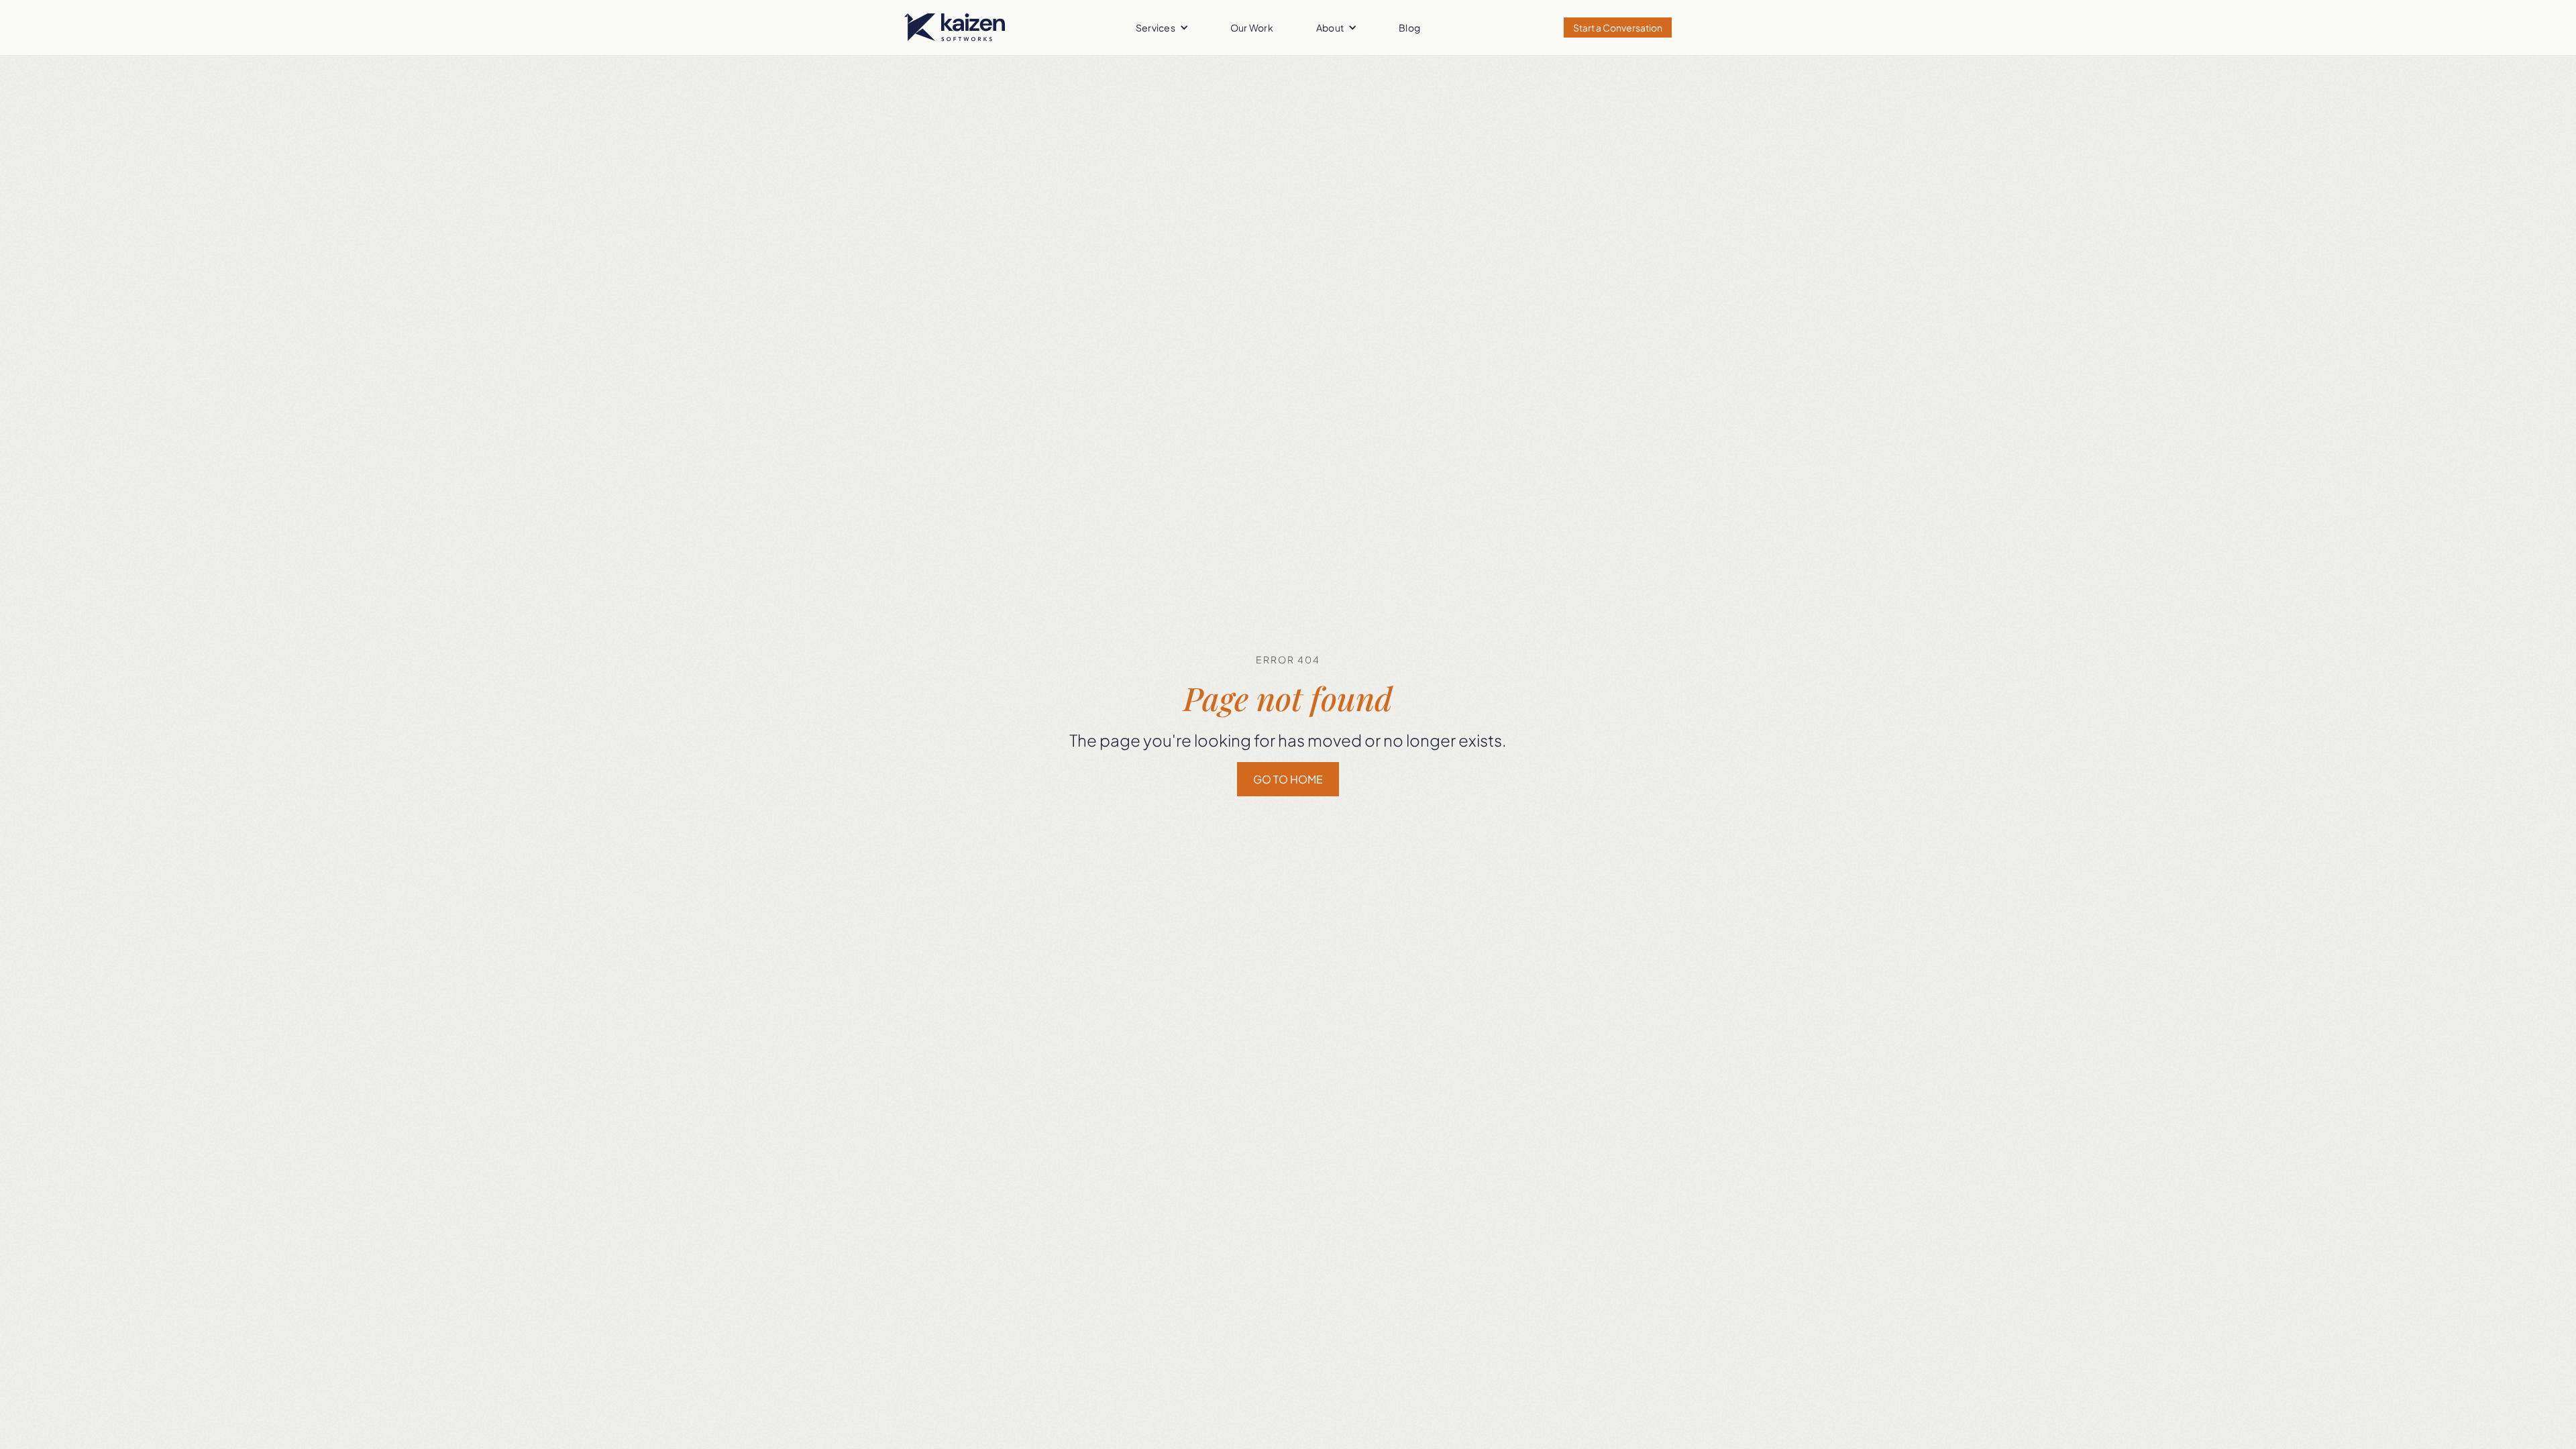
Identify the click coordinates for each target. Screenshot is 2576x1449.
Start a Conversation (1618, 28)
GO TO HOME (1288, 779)
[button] (1162, 28)
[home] (955, 28)
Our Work (1252, 28)
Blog (1409, 28)
